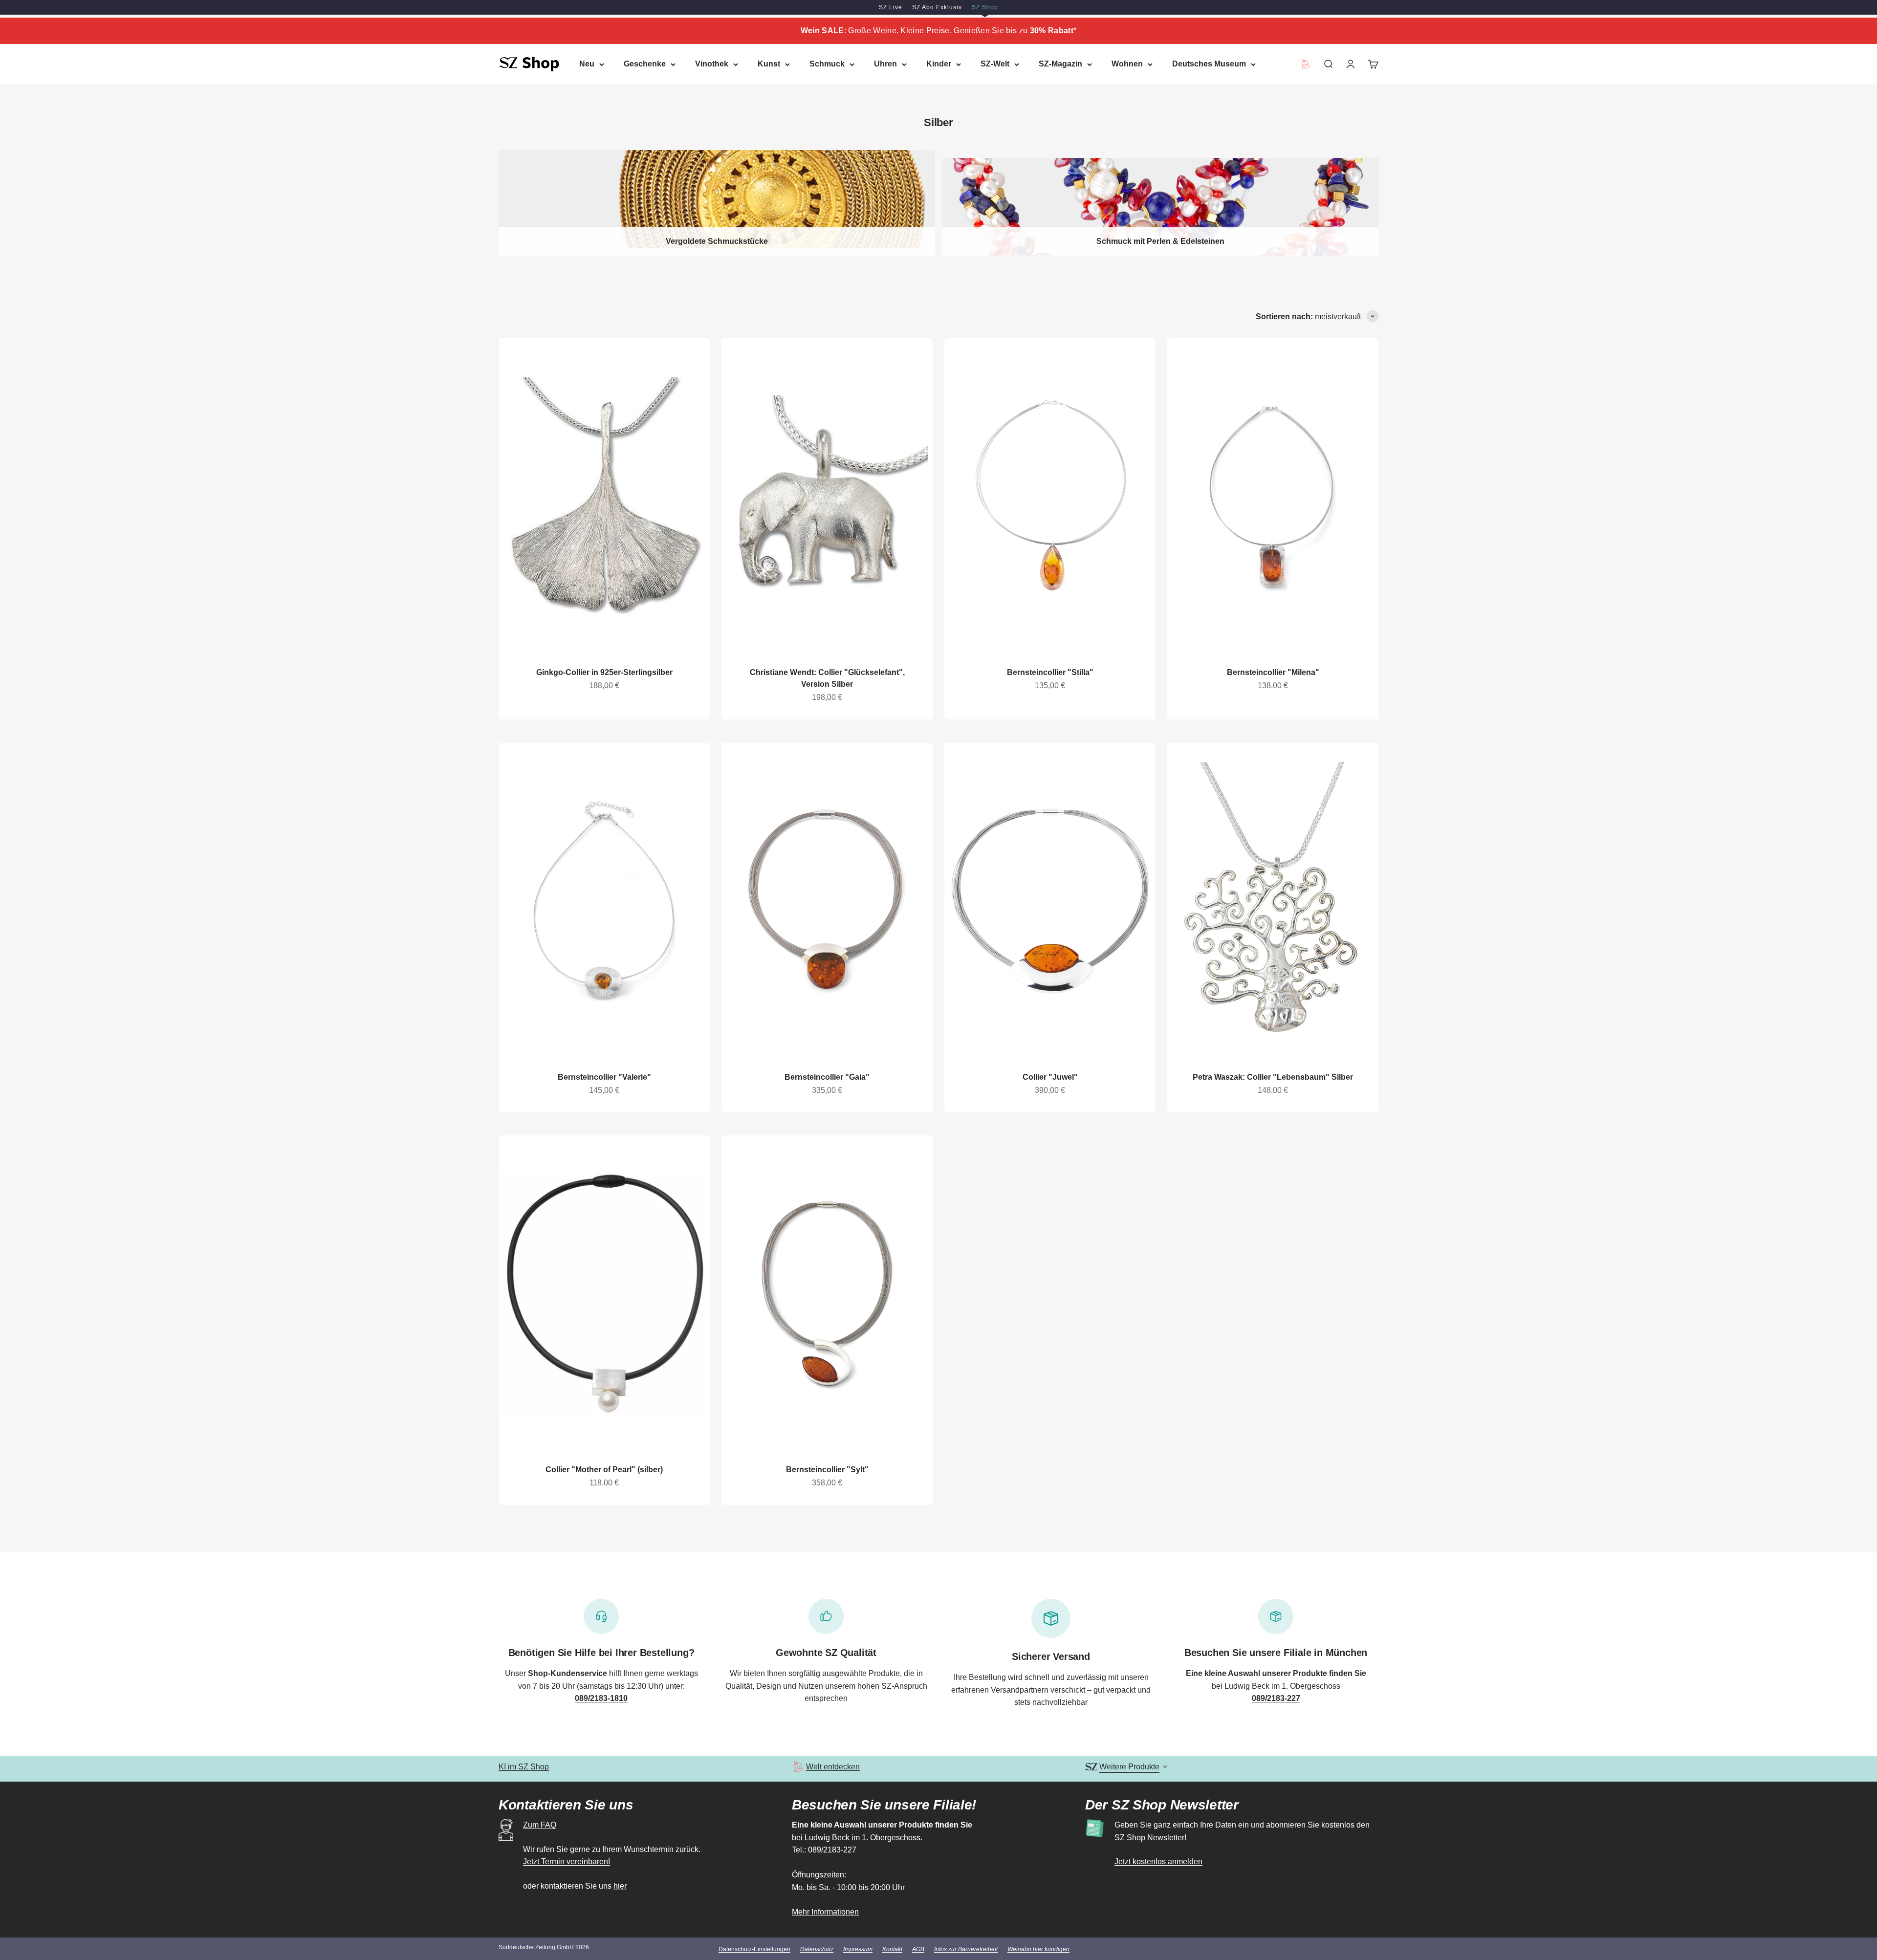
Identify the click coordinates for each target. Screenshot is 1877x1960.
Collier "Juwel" (1050, 1077)
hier (620, 1886)
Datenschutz (817, 1949)
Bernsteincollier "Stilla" (1050, 672)
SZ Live (891, 7)
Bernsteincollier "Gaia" (827, 1077)
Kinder (939, 64)
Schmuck (827, 64)
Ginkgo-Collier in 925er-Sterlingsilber (604, 672)
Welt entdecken (833, 1767)
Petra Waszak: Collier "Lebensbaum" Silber (1273, 1077)
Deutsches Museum (1209, 64)
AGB (918, 1949)
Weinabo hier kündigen (1038, 1949)
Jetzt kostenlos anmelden (1158, 1862)
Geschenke (645, 64)
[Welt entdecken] (798, 1767)
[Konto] (1351, 64)
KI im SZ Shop (524, 1767)
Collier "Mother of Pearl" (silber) (604, 1470)
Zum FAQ (540, 1825)
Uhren (885, 64)
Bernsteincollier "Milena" (1273, 672)
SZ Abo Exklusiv (937, 7)
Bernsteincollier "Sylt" (827, 1470)
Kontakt (892, 1949)
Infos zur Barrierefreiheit (966, 1949)
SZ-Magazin (1060, 64)
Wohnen (1127, 64)
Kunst (769, 64)
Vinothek (712, 64)
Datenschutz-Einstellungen (754, 1949)
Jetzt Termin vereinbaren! (567, 1862)
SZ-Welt (995, 64)
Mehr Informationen (825, 1912)
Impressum (858, 1949)
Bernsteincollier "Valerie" (604, 1077)
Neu (587, 64)
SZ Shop (985, 7)
